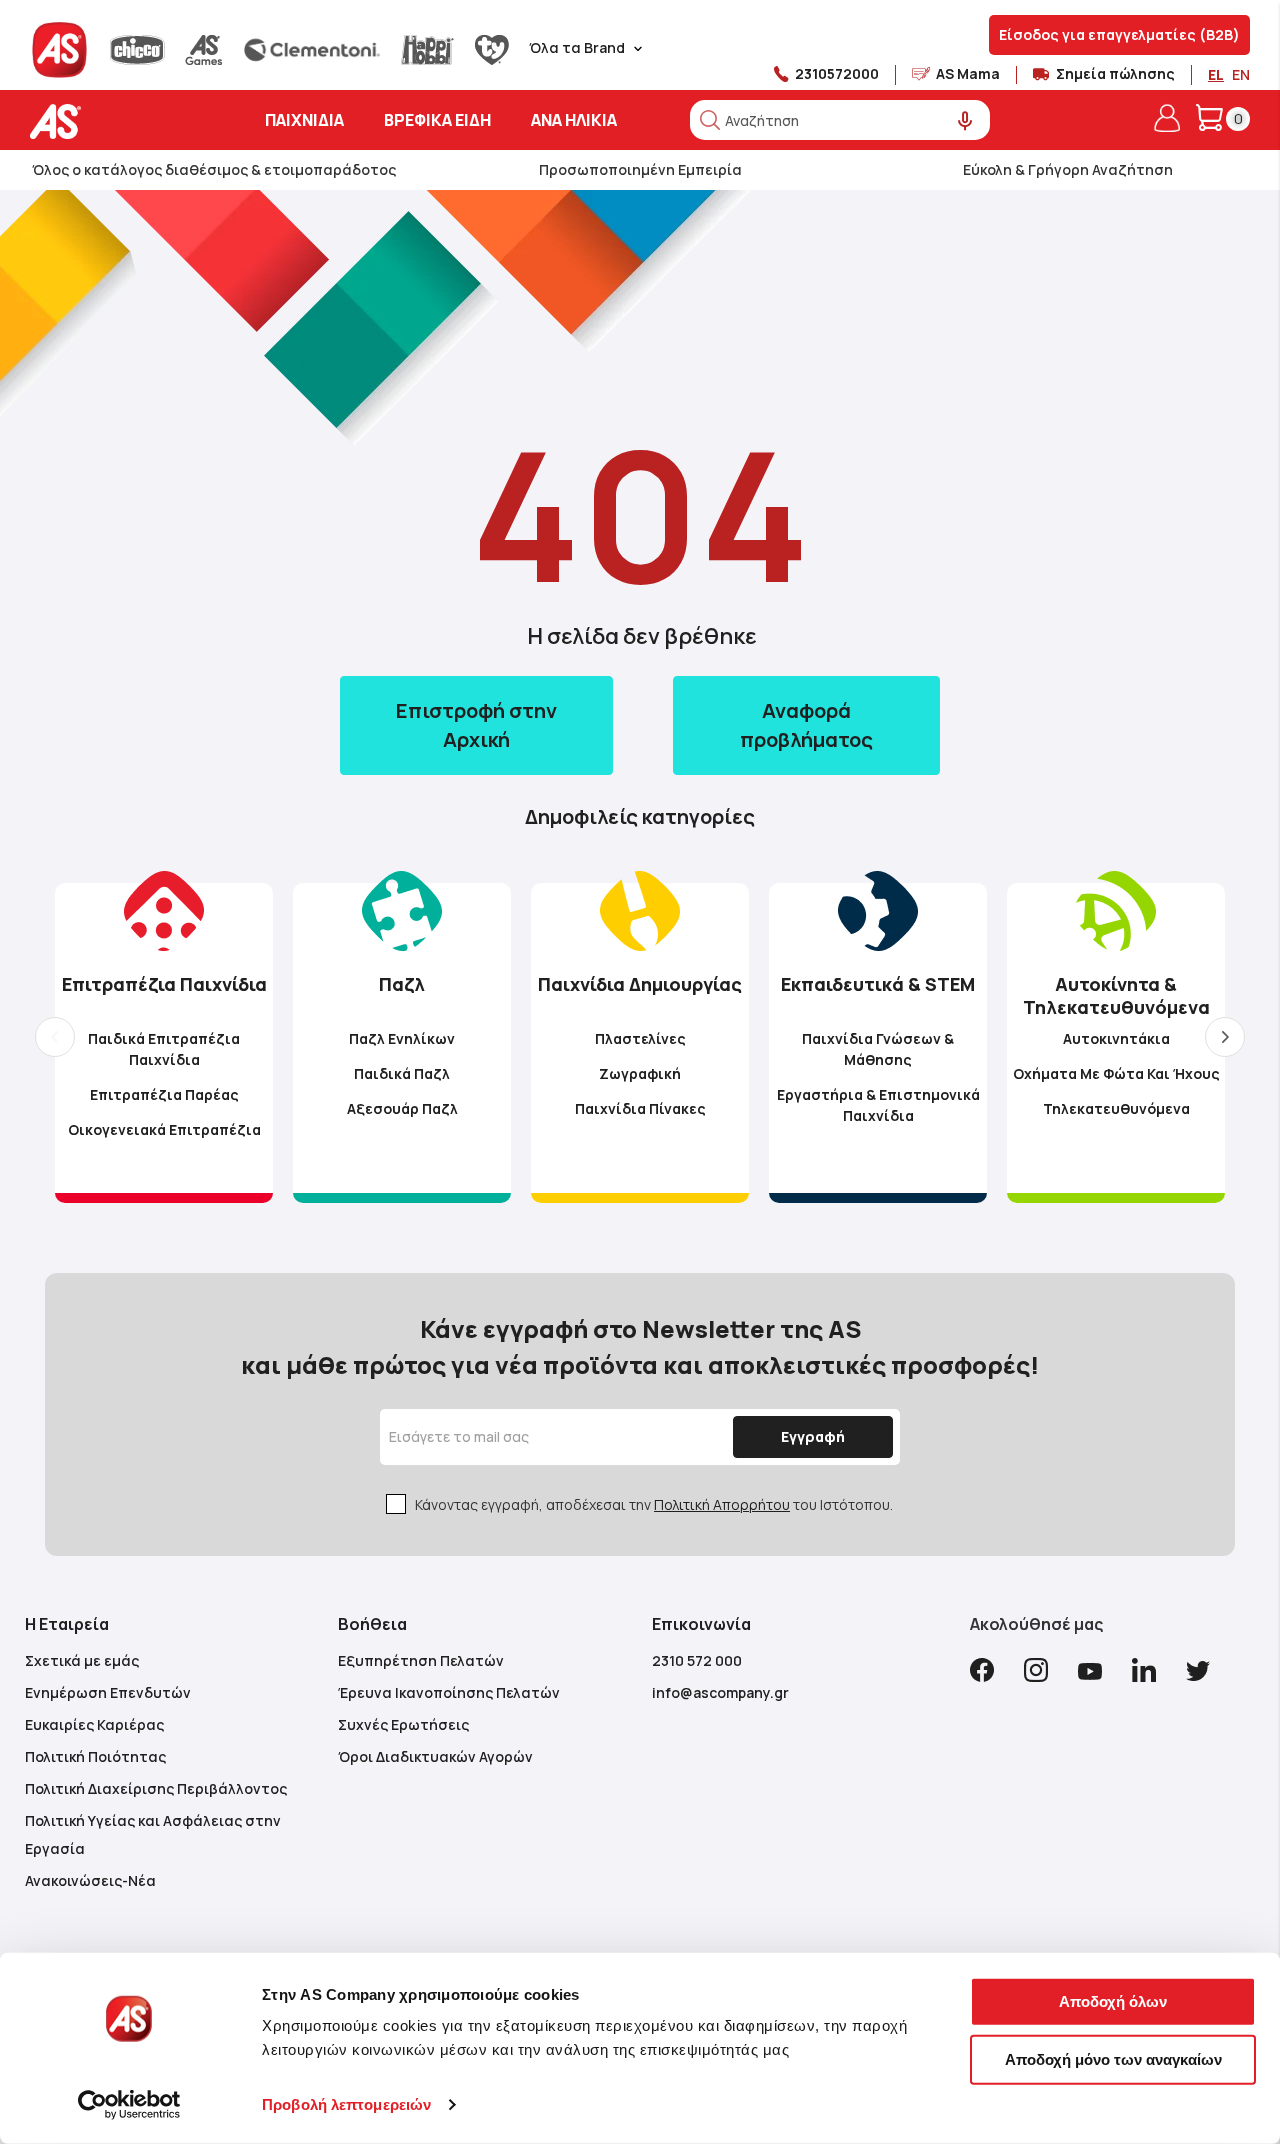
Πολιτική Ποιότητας (95, 1756)
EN (1241, 74)
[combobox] (840, 120)
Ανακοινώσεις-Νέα (90, 1880)
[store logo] (117, 121)
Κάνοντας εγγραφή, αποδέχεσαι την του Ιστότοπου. (654, 1504)
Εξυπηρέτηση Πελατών (421, 1660)
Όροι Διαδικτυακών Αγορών (435, 1756)
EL (1216, 74)
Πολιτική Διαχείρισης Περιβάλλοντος (156, 1788)
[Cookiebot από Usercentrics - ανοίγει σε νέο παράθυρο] (129, 2105)
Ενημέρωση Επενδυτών (108, 1692)
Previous (55, 1037)
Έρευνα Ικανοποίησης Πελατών (449, 1692)
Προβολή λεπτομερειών (346, 2104)
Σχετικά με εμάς (82, 1660)
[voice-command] (965, 121)
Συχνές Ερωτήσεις (403, 1724)
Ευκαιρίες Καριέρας (94, 1724)
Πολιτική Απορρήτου (722, 1504)
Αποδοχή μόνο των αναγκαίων (1113, 2058)
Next (1225, 1037)
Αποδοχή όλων (1113, 2001)
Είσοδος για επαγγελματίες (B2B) (1119, 34)
